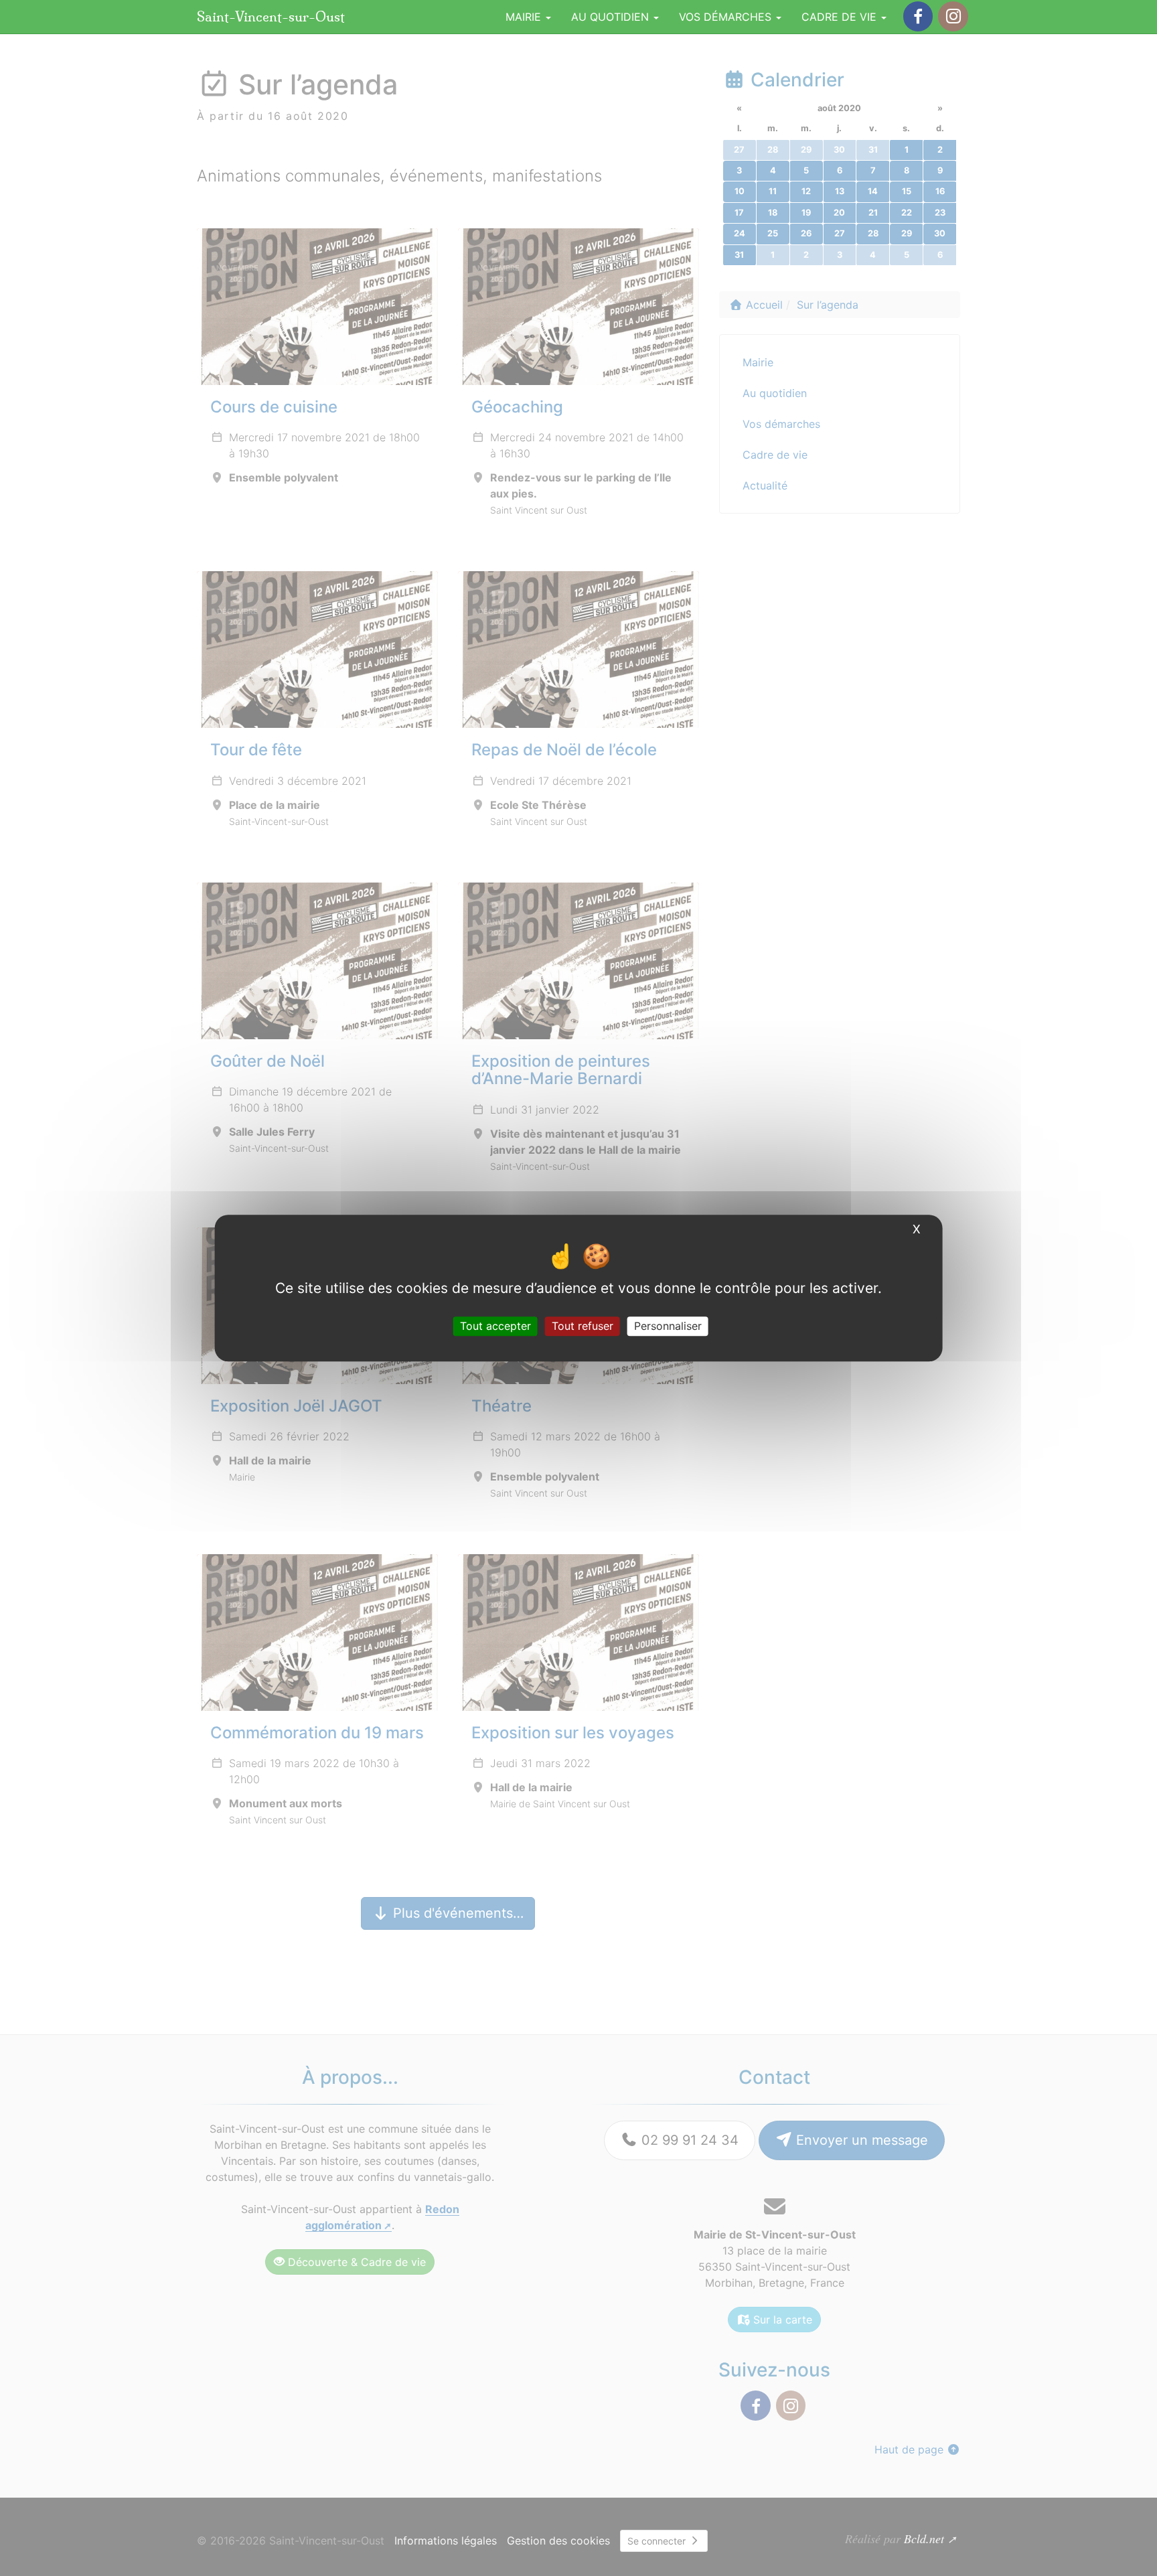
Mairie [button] (525, 17)
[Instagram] (953, 16)
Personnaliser (668, 1326)
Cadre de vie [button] (841, 17)
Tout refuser (583, 1326)
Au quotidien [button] (612, 17)
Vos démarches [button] (727, 17)
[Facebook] (918, 16)
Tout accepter (495, 1326)
